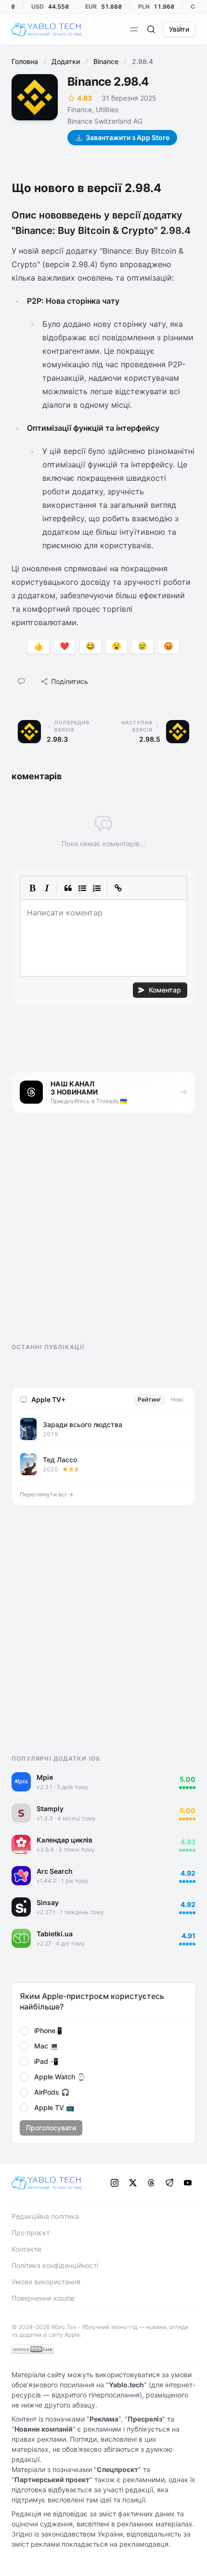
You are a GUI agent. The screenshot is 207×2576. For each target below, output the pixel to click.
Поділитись (70, 681)
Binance (106, 61)
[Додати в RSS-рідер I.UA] (33, 2349)
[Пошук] (151, 29)
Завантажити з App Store (128, 137)
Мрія (45, 1777)
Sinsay (48, 1902)
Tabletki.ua (55, 1934)
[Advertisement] (84, 1236)
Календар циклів (65, 1840)
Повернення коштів (43, 2298)
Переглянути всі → (46, 1494)
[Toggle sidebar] (134, 29)
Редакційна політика (45, 2216)
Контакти (26, 2249)
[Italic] (47, 888)
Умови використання (46, 2282)
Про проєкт (31, 2233)
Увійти (179, 29)
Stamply (50, 1809)
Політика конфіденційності (55, 2265)
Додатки (66, 61)
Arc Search (55, 1871)
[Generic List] (82, 888)
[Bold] (32, 888)
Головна (25, 61)
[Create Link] (118, 888)
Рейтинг (149, 1399)
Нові (177, 1399)
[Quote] (68, 888)
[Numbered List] (97, 888)
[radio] (24, 2031)
